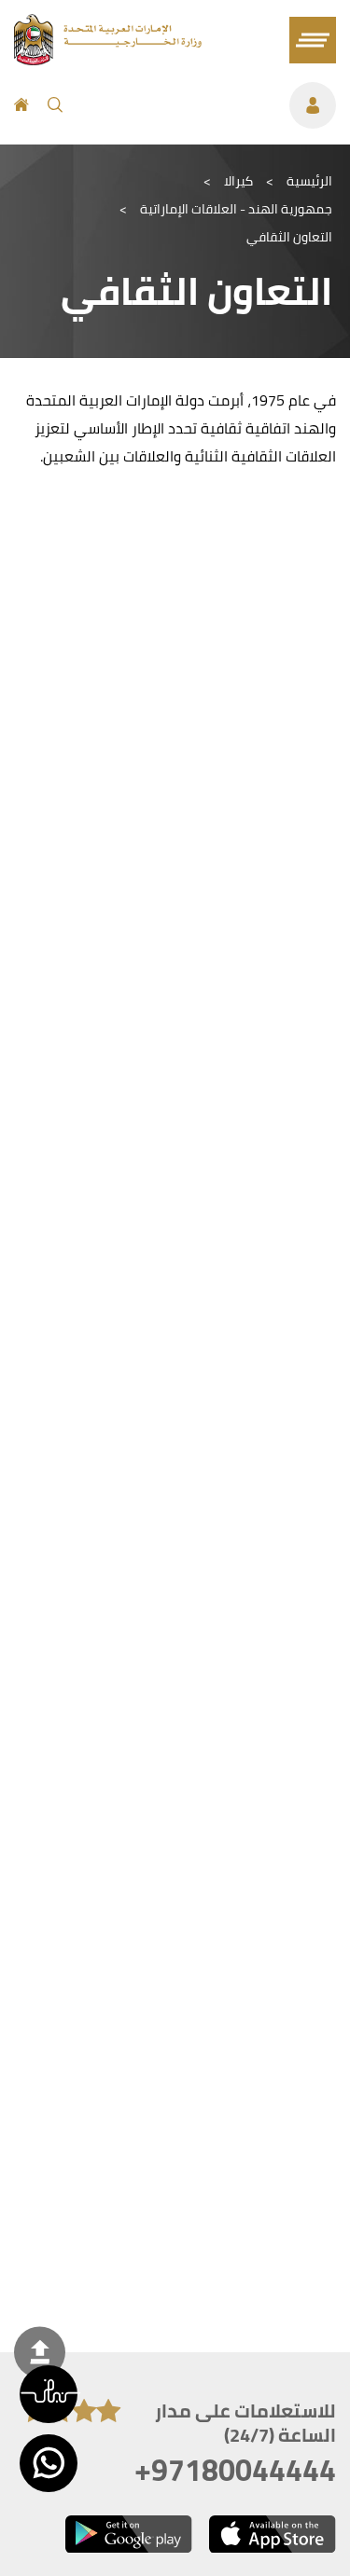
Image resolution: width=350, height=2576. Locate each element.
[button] (49, 2394)
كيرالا (238, 181)
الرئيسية (309, 181)
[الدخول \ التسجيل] (209, 105)
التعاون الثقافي (289, 237)
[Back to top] (40, 2352)
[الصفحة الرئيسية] (21, 105)
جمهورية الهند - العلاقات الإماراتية (236, 209)
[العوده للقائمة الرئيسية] (108, 60)
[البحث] (55, 105)
